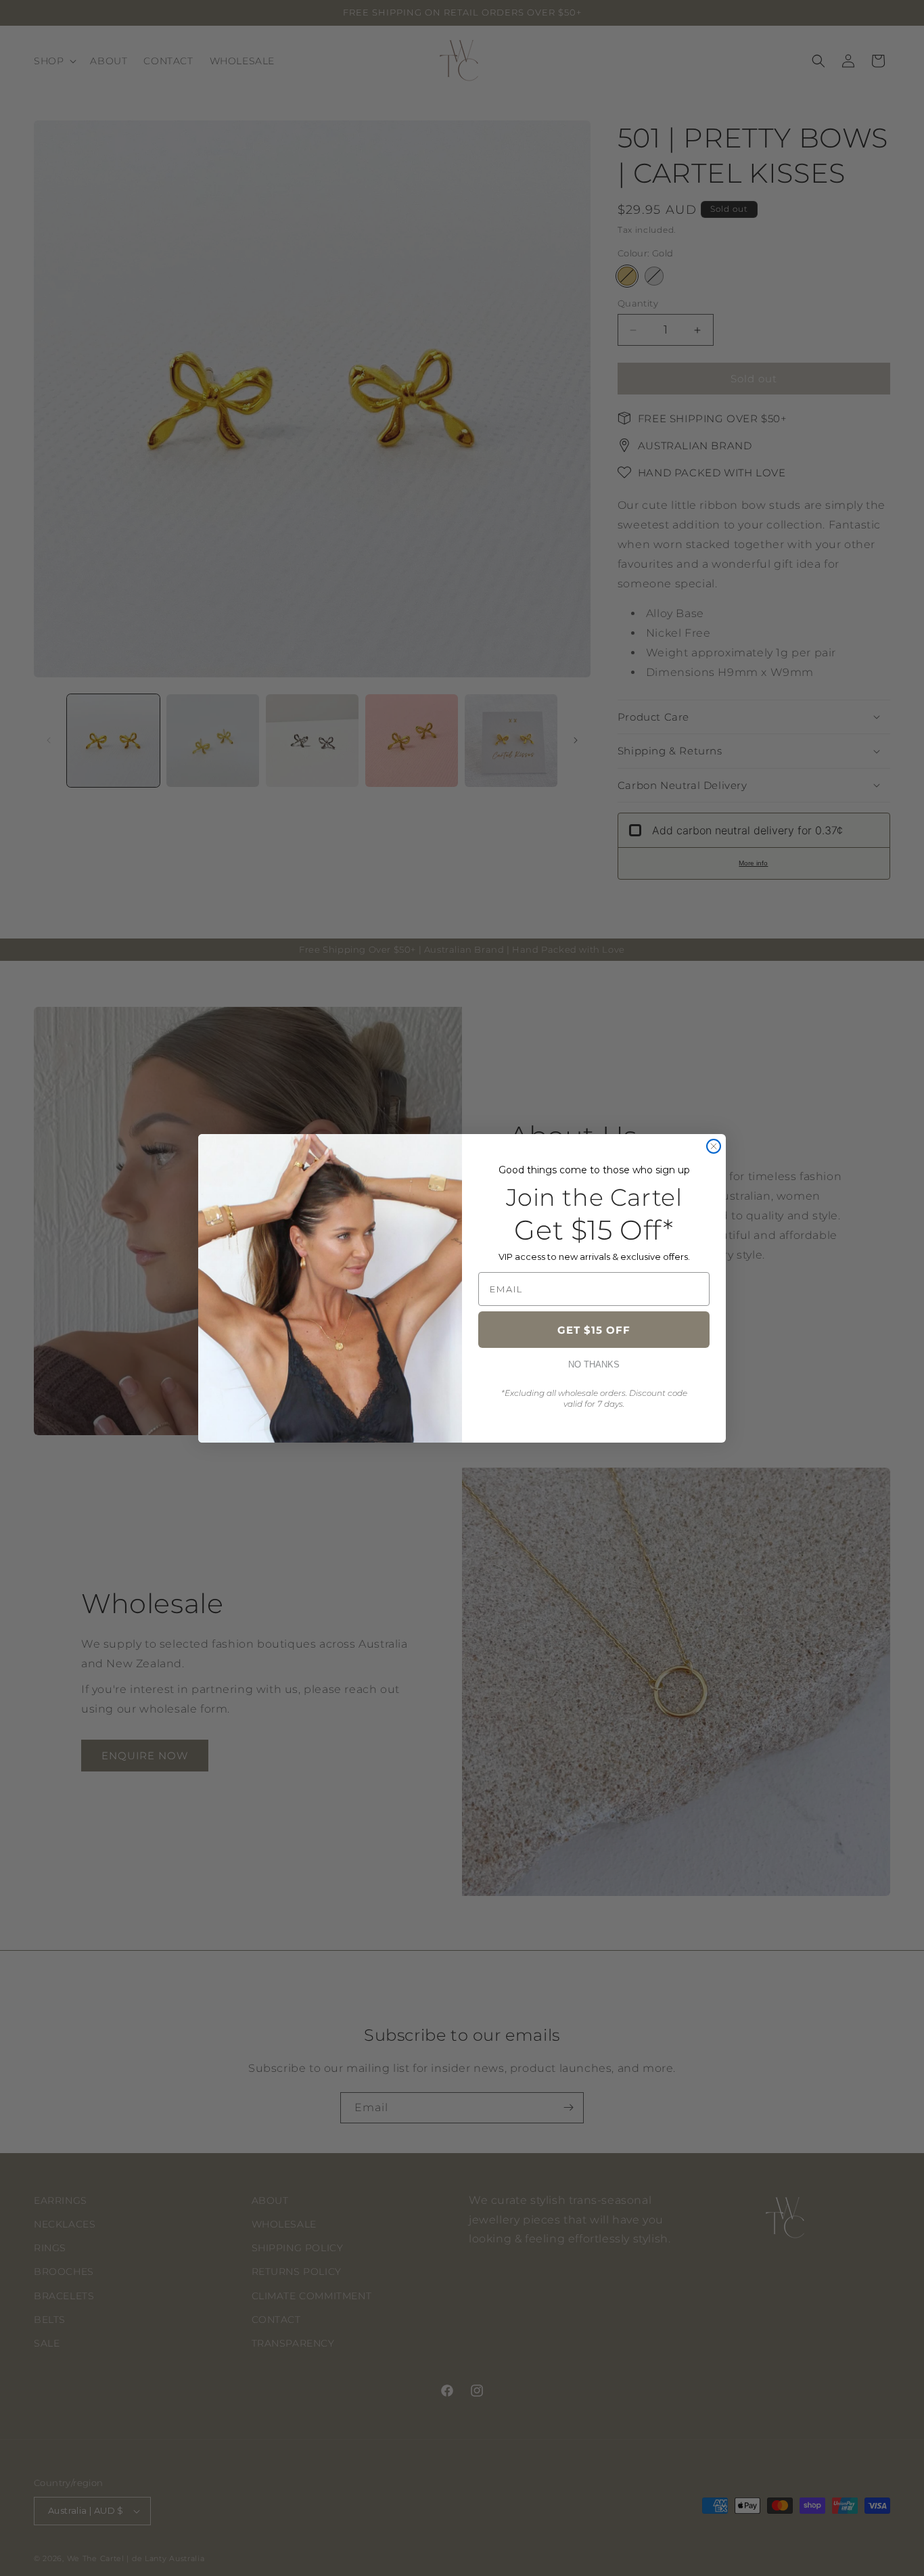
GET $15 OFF (594, 1330)
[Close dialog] (714, 1146)
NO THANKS (594, 1364)
